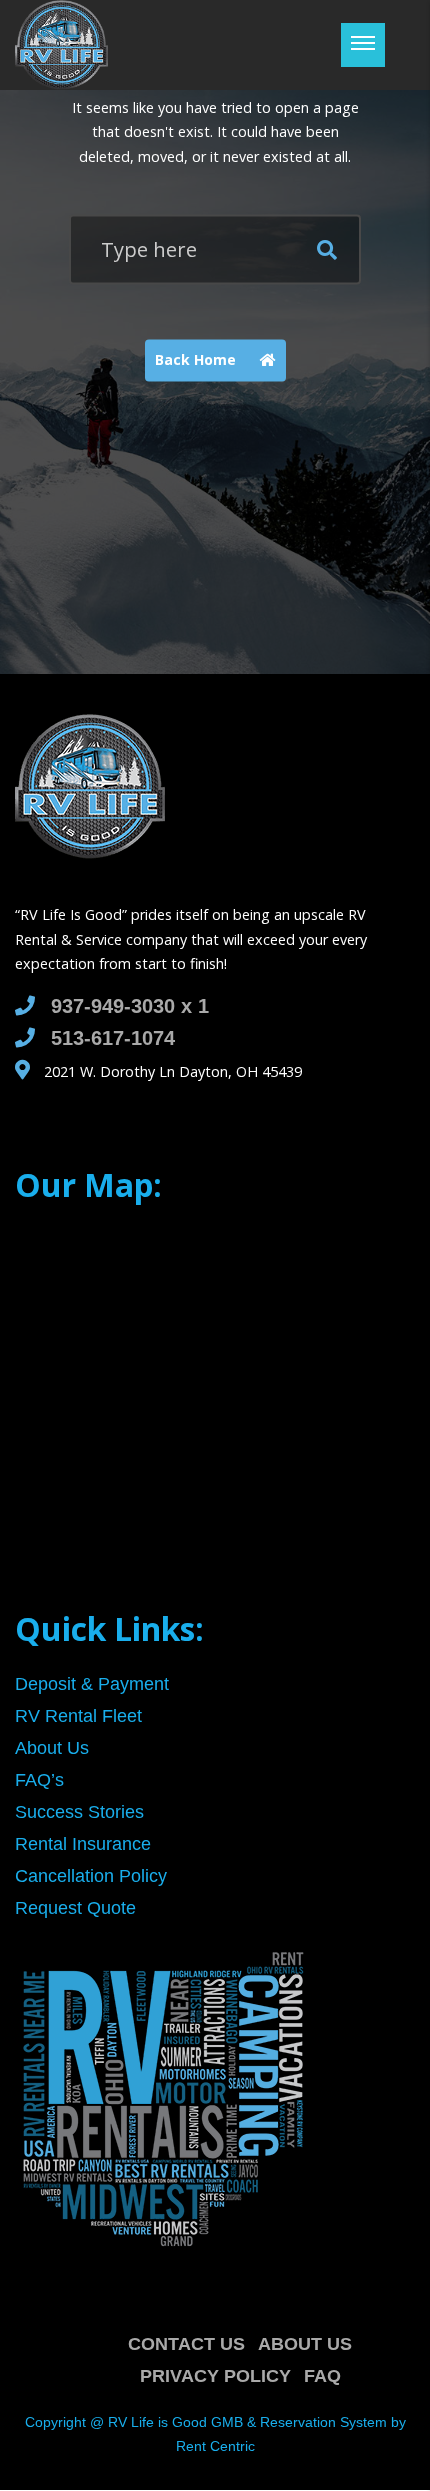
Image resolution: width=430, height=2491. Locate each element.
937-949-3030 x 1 (130, 1006)
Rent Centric (215, 2446)
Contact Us (186, 2344)
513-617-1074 (113, 1038)
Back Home (197, 359)
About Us (305, 2344)
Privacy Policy (215, 2376)
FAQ (322, 2376)
